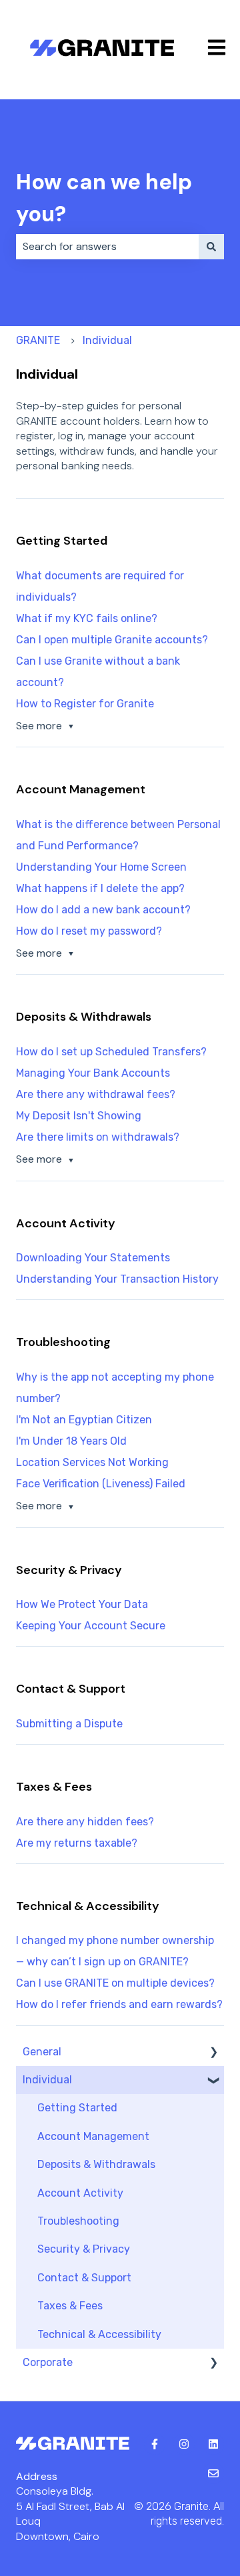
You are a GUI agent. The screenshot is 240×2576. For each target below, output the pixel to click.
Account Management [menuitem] (93, 2136)
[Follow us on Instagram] (184, 2444)
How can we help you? (104, 198)
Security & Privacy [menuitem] (84, 2249)
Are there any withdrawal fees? (96, 1094)
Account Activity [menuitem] (80, 2193)
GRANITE (38, 340)
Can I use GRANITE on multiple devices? (115, 1983)
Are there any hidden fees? (85, 1822)
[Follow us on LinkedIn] (213, 2444)
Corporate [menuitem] (48, 2362)
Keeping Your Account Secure (91, 1626)
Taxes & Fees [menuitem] (70, 2306)
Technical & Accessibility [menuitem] (99, 2334)
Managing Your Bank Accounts (93, 1073)
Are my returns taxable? (77, 1843)
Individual (107, 340)
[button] (213, 2053)
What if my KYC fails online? (87, 618)
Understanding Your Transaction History (117, 1279)
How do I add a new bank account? (103, 910)
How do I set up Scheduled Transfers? (111, 1052)
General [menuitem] (42, 2052)
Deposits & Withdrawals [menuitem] (96, 2164)
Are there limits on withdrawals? (98, 1137)
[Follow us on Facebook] (155, 2444)
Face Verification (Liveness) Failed (101, 1484)
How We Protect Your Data (82, 1604)
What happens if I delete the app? (100, 888)
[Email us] (213, 2473)
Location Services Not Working (92, 1462)
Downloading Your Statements (93, 1258)
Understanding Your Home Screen (101, 867)
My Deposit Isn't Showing (79, 1116)
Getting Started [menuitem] (77, 2108)
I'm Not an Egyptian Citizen (84, 1420)
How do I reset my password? (89, 931)
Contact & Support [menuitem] (84, 2278)
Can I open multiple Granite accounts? (112, 640)
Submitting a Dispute (69, 1724)
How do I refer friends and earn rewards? (119, 2004)
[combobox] (107, 247)
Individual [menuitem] (47, 2080)
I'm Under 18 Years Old (71, 1441)
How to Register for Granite (85, 704)
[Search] (211, 247)
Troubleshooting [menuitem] (78, 2221)
